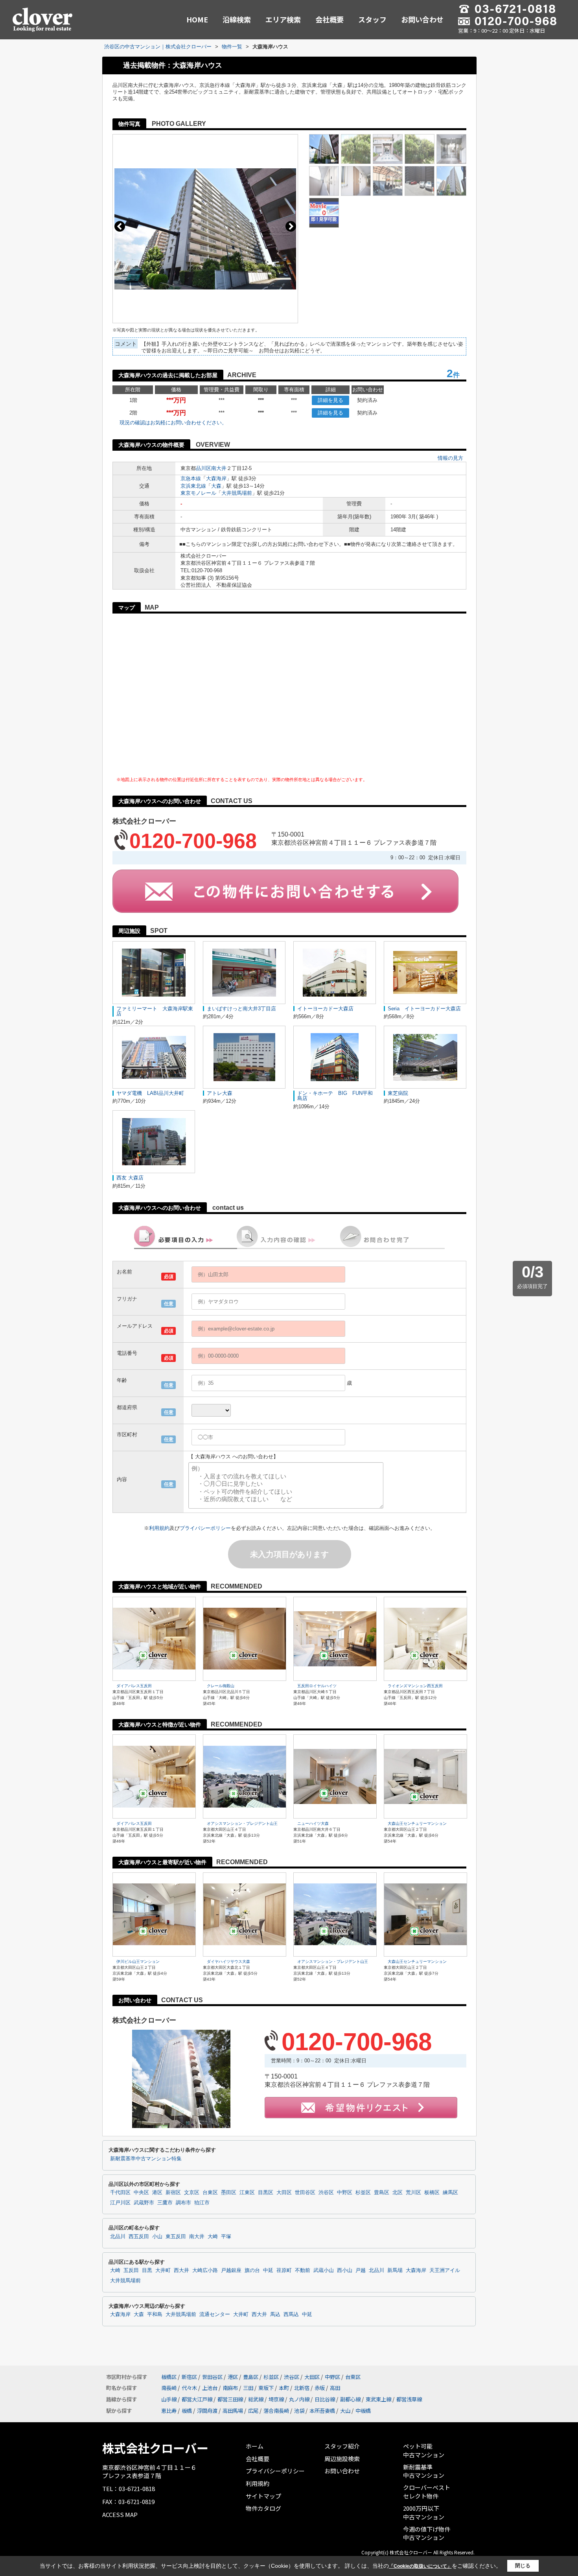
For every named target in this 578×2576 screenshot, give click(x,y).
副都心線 (350, 2399)
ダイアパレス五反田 (134, 1686)
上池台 (210, 2388)
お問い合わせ (422, 19)
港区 (157, 2193)
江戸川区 (120, 2203)
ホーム (255, 2446)
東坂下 (266, 2388)
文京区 (192, 2193)
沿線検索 (237, 19)
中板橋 (363, 2411)
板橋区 (432, 2193)
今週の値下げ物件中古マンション (427, 2533)
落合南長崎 (276, 2411)
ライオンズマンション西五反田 (415, 1686)
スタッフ (372, 19)
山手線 (169, 2399)
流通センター (215, 2314)
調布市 (183, 2203)
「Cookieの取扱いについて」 (420, 2566)
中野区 (345, 2193)
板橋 (187, 2411)
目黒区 (266, 2193)
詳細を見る (330, 400)
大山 (345, 2411)
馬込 (275, 2314)
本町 (284, 2388)
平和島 (155, 2314)
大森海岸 (216, 478)
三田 (248, 2388)
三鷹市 (165, 2203)
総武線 (256, 2399)
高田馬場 (233, 2411)
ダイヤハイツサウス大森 (228, 1961)
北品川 (118, 2237)
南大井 (219, 468)
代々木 (189, 2388)
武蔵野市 (144, 2203)
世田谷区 (305, 2193)
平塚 (226, 2237)
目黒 (147, 2270)
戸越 (361, 2270)
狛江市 (202, 2203)
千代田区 (120, 2193)
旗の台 (252, 2270)
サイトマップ (263, 2496)
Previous (120, 226)
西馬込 (291, 2314)
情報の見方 (450, 458)
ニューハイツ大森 (313, 1823)
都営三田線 (230, 2399)
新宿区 (173, 2193)
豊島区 (382, 2193)
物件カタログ (263, 2508)
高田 (335, 2388)
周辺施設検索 (342, 2459)
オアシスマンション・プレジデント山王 (242, 1823)
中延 (268, 2270)
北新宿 (302, 2388)
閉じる (523, 2566)
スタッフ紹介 (342, 2446)
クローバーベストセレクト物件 (427, 2492)
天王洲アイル (445, 2270)
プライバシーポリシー (205, 1528)
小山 (157, 2237)
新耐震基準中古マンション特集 (146, 2159)
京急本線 (191, 478)
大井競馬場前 (237, 493)
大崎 (213, 2237)
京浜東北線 (193, 486)
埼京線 (276, 2399)
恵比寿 (169, 2411)
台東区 (210, 2193)
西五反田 (139, 2237)
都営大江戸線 (197, 2399)
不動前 (303, 2270)
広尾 (253, 2411)
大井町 (163, 2270)
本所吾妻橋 (322, 2411)
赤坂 (320, 2388)
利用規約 (159, 1528)
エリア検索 (283, 19)
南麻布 (230, 2388)
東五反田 (176, 2237)
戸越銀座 (231, 2270)
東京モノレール (198, 493)
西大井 (181, 2270)
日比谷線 (325, 2399)
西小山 (345, 2270)
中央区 (141, 2193)
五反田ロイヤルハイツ (317, 1686)
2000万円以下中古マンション (424, 2512)
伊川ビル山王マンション (138, 1961)
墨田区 (229, 2193)
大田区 (284, 2193)
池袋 (299, 2411)
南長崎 (169, 2388)
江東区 (247, 2193)
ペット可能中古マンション (424, 2450)
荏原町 (284, 2270)
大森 (216, 486)
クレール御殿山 (221, 1686)
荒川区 (413, 2193)
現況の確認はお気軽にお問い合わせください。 (173, 423)
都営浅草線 (409, 2399)
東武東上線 (378, 2399)
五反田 (131, 2270)
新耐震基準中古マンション (424, 2471)
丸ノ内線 (299, 2399)
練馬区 (450, 2193)
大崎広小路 (205, 2270)
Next (291, 226)
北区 (398, 2193)
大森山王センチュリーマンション (417, 1823)
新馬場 (395, 2270)
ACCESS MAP (120, 2514)
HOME (197, 19)
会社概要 (329, 19)
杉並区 (363, 2193)
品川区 (203, 468)
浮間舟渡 (207, 2411)
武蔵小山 (324, 2270)
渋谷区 (326, 2193)
